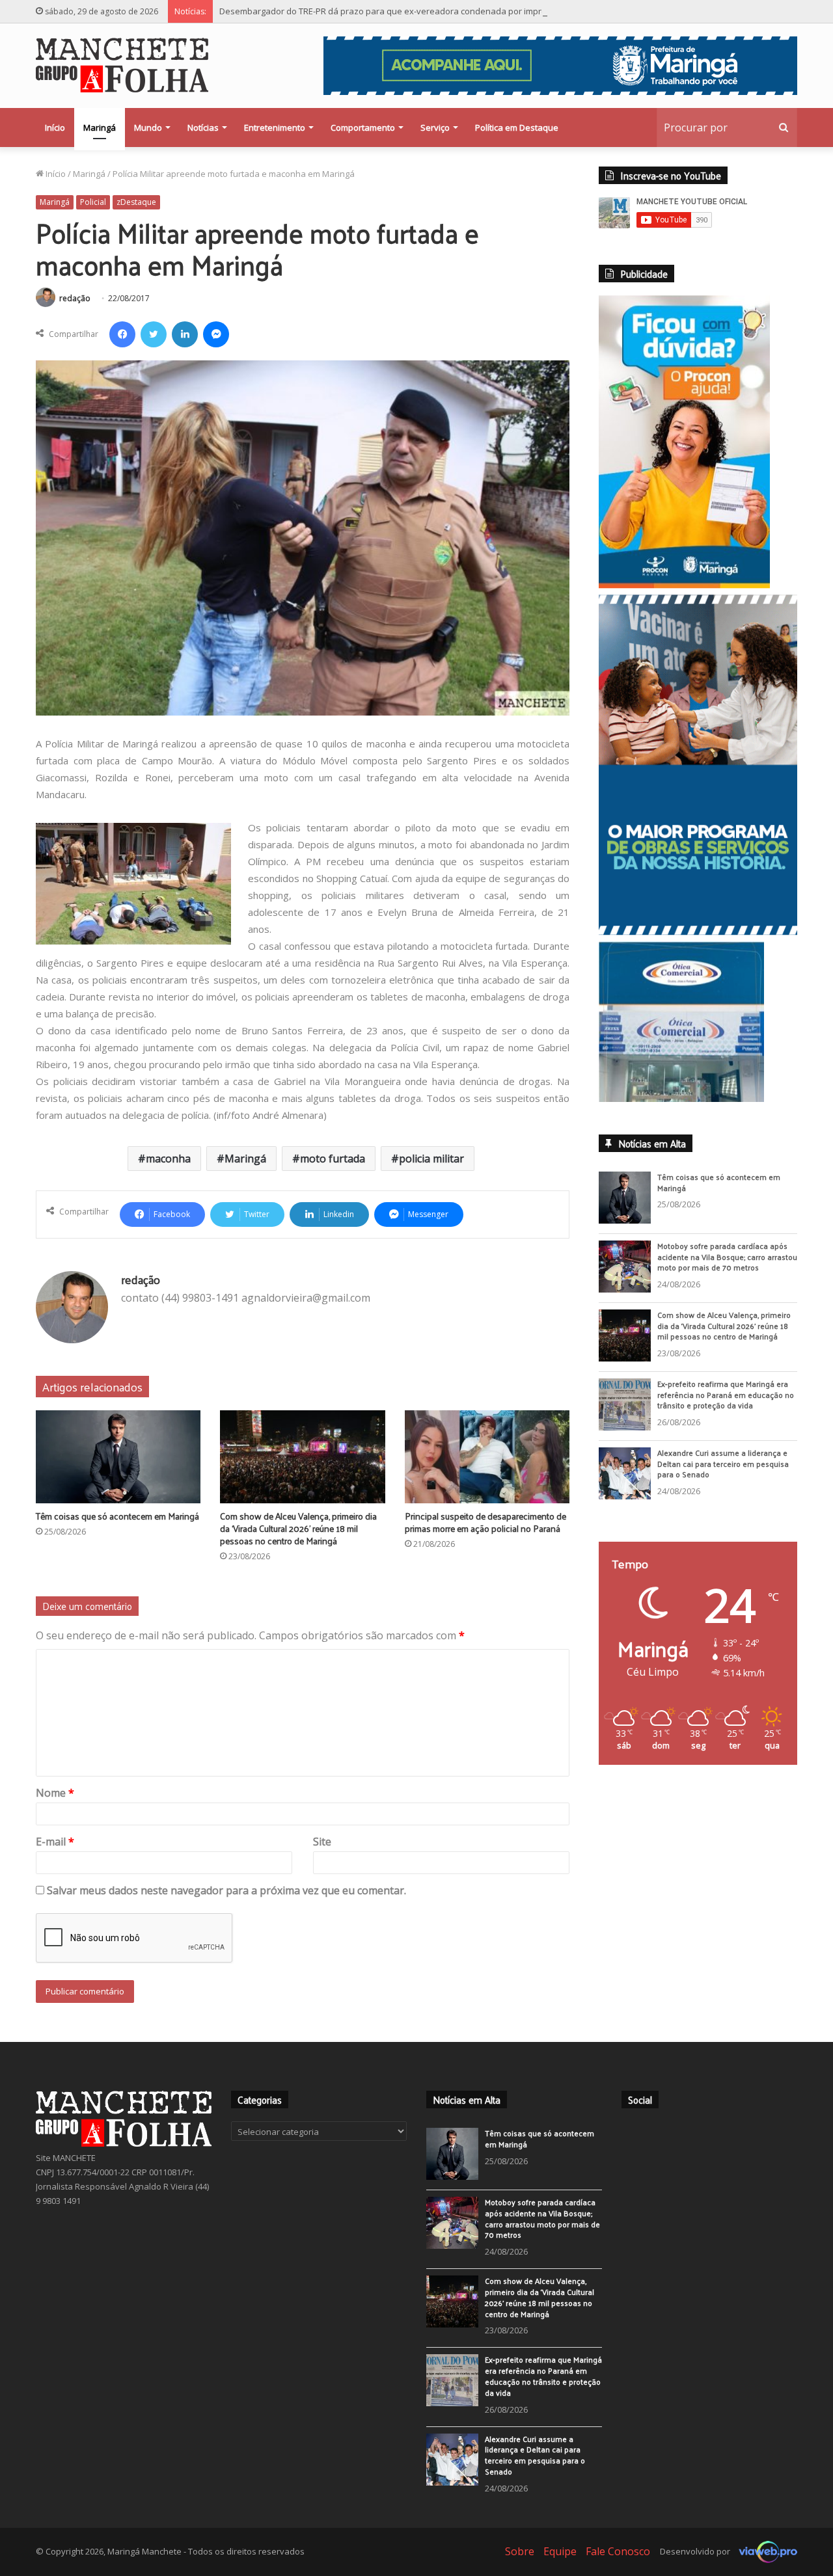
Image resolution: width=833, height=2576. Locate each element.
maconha (168, 1159)
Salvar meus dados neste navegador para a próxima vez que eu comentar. (226, 1890)
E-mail (55, 1842)
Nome (55, 1793)
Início (55, 127)
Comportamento (363, 127)
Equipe (560, 2551)
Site (322, 1842)
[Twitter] (154, 334)
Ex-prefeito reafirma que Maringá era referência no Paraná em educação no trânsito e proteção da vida (726, 1395)
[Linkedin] (185, 334)
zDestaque (136, 202)
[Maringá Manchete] (122, 65)
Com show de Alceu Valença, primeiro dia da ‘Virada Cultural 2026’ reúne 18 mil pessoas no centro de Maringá (298, 1528)
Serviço (435, 127)
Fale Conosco (618, 2551)
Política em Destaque (517, 127)
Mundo (148, 127)
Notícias (203, 127)
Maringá (100, 127)
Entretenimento (275, 127)
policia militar (431, 1159)
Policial (93, 202)
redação (75, 298)
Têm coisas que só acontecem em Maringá (117, 1516)
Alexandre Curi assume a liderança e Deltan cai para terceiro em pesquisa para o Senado (723, 1464)
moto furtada (333, 1159)
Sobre (520, 2551)
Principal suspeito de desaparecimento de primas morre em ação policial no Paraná (485, 1522)
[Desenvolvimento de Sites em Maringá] (765, 2551)
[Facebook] (122, 334)
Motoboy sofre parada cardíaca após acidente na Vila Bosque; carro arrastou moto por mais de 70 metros (727, 1257)
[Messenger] (216, 334)
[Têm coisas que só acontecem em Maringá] (118, 1457)
